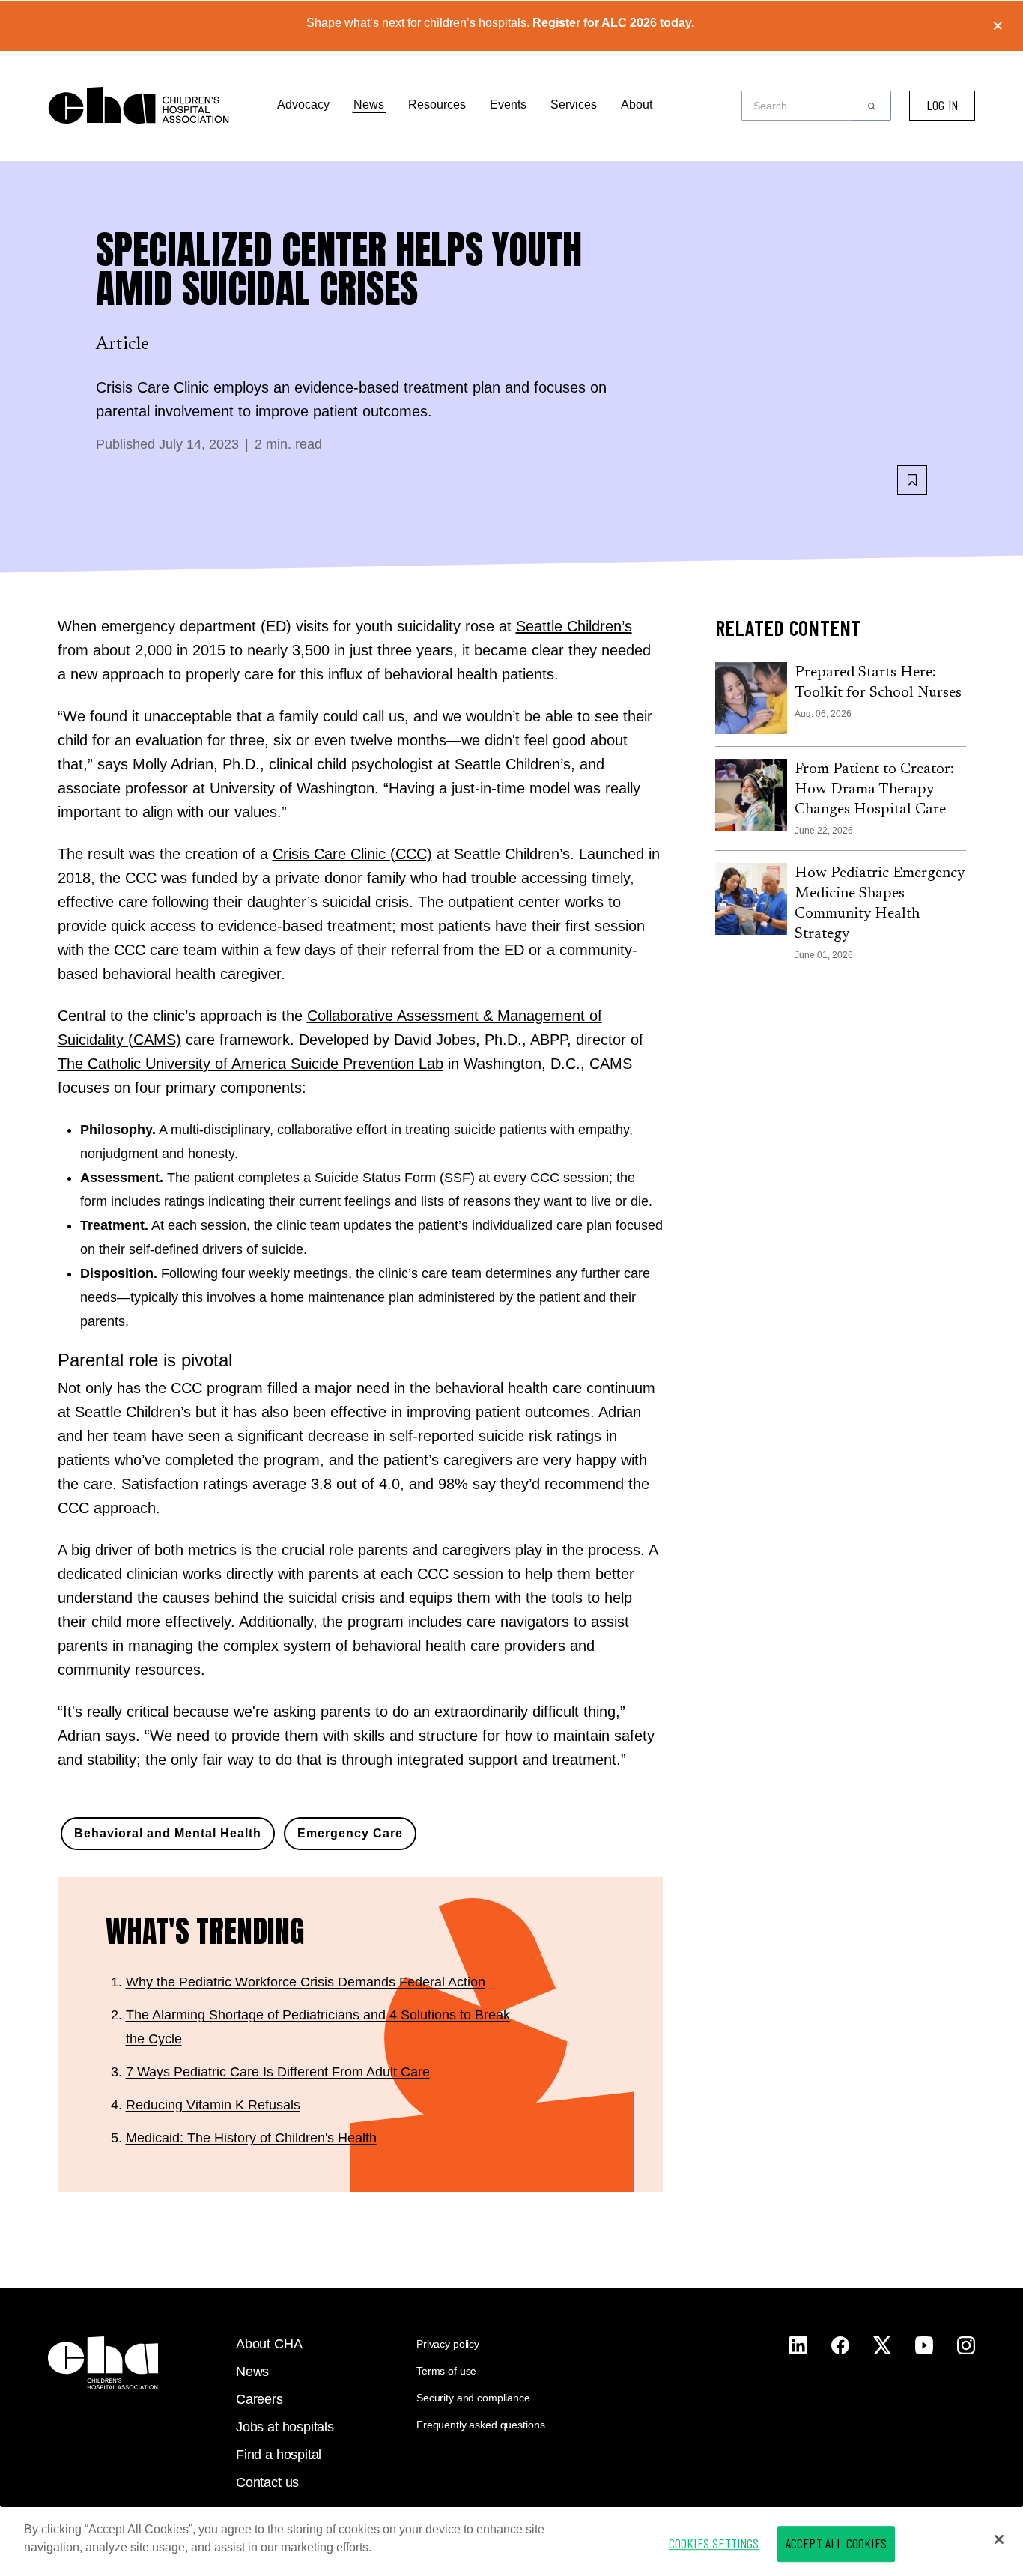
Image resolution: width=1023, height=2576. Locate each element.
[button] (872, 106)
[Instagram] (798, 2345)
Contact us (267, 2482)
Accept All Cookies (836, 2543)
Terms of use (446, 2371)
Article (123, 345)
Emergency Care (350, 1833)
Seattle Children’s (574, 626)
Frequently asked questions (480, 2425)
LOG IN (942, 105)
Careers (259, 2399)
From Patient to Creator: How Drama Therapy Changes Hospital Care (874, 790)
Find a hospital (279, 2455)
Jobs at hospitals (285, 2427)
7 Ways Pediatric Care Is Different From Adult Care (278, 2072)
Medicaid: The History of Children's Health (251, 2138)
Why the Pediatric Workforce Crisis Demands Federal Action (306, 1982)
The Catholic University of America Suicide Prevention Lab (251, 1064)
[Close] (999, 2539)
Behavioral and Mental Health (168, 1833)
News (369, 104)
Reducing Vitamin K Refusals (213, 2105)
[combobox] (802, 106)
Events (508, 104)
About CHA (269, 2344)
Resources (437, 104)
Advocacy (303, 104)
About (637, 104)
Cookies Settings (714, 2543)
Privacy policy (448, 2344)
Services (574, 104)
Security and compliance (473, 2398)
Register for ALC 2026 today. (613, 23)
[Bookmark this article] (912, 480)
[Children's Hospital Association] (103, 2363)
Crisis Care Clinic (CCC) (352, 854)
